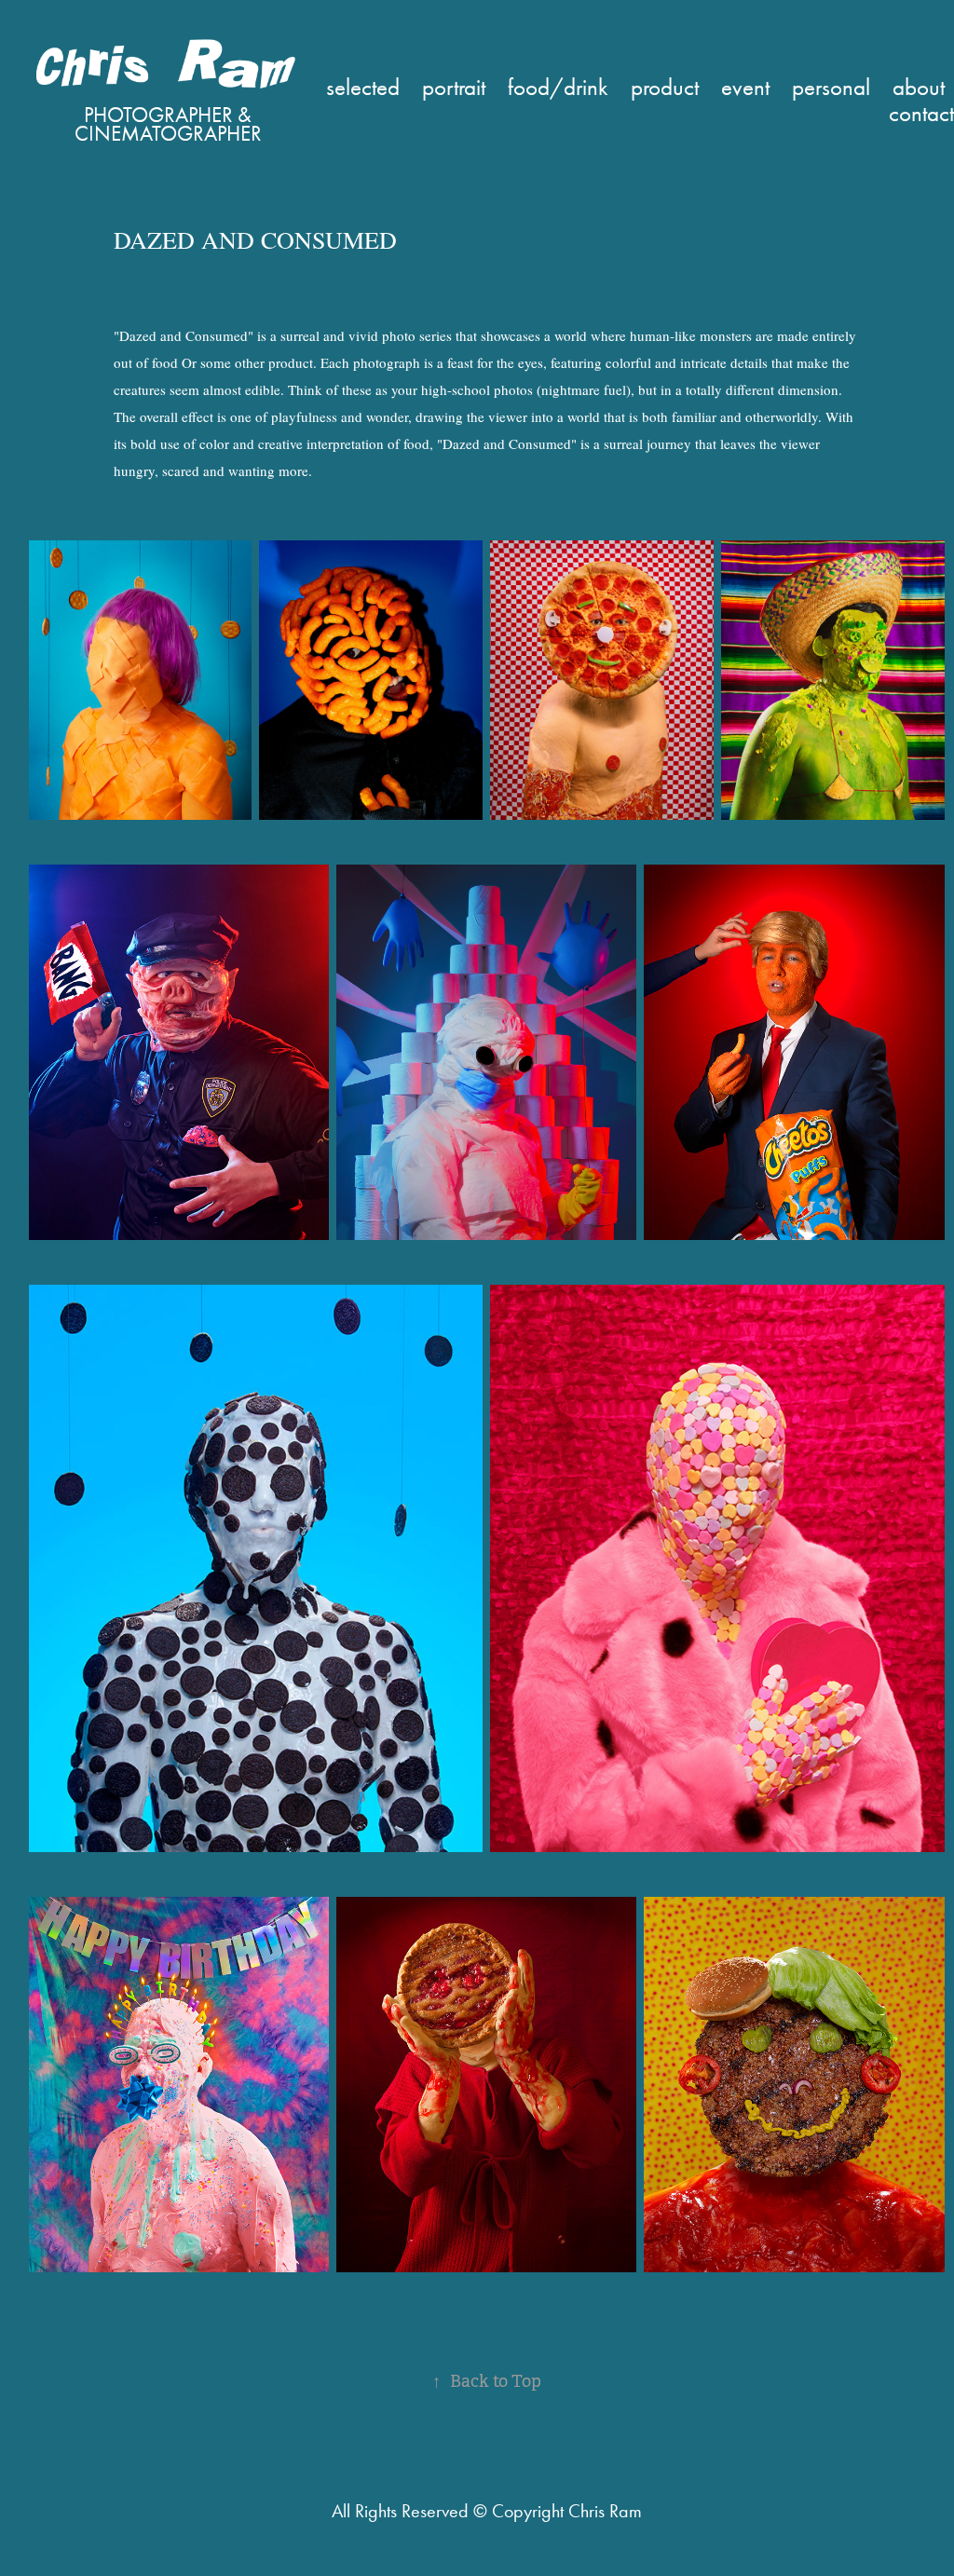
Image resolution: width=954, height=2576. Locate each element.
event (745, 87)
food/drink (558, 87)
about (919, 87)
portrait (454, 87)
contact (921, 113)
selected (363, 87)
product (665, 87)
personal (831, 87)
